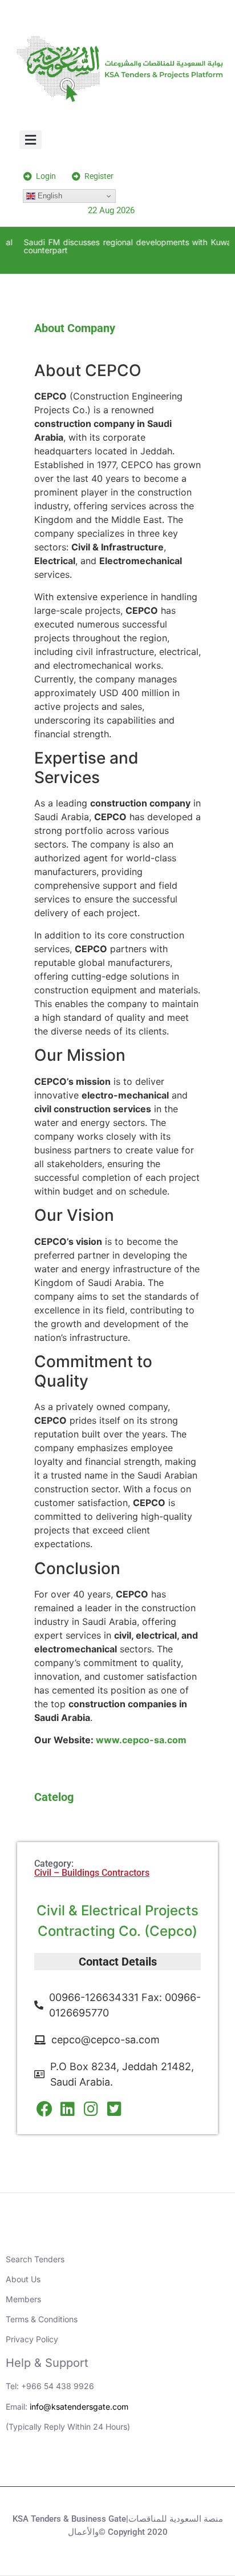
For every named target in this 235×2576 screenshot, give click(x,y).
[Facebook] (165, 2466)
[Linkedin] (71, 2466)
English (49, 196)
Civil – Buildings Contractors (92, 1873)
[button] (31, 140)
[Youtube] (102, 2466)
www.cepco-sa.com (141, 1740)
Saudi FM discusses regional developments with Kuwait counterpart (125, 246)
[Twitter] (133, 2466)
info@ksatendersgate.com (79, 2407)
